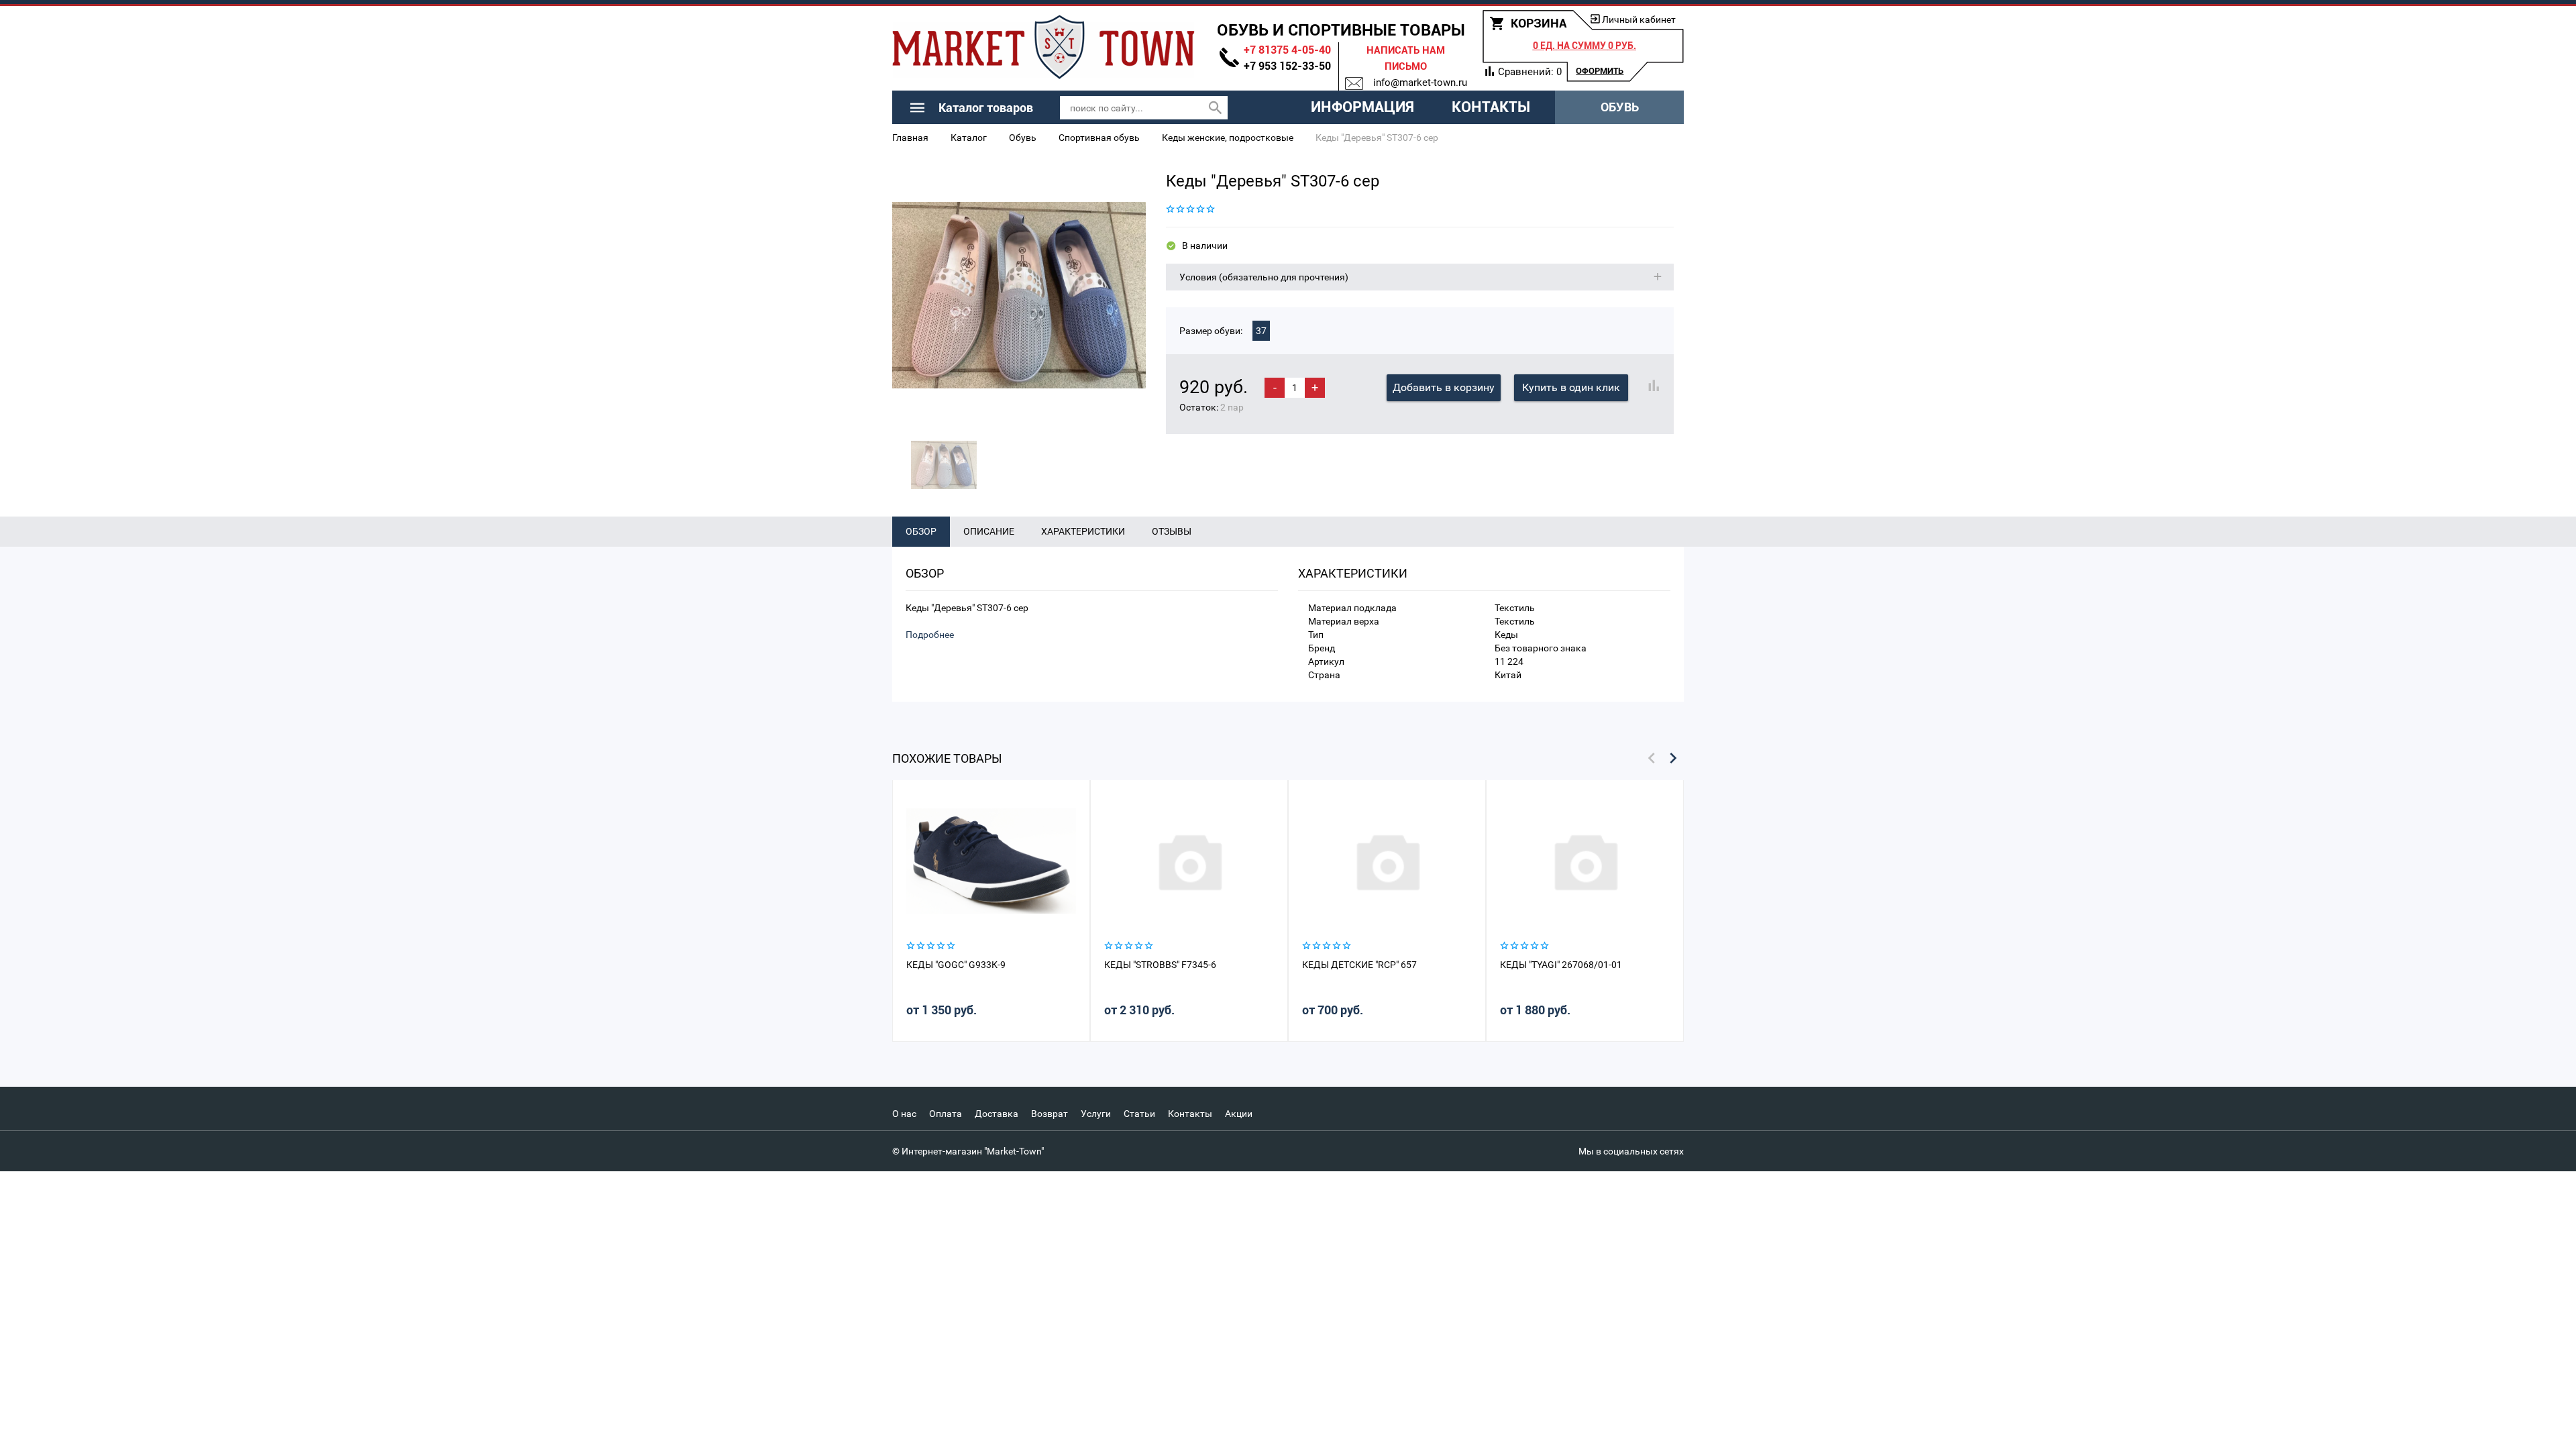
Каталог (969, 138)
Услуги (1096, 1114)
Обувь (1620, 107)
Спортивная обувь (1099, 138)
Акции (1239, 1114)
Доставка (997, 1114)
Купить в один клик (1571, 387)
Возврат (1050, 1114)
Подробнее (930, 635)
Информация (1362, 107)
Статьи (1139, 1114)
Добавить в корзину (1444, 387)
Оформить (1600, 71)
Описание (989, 531)
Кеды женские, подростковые (1228, 138)
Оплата (946, 1114)
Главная (910, 138)
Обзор (921, 531)
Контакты (1491, 107)
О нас (904, 1114)
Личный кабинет (1639, 19)
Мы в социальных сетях (1631, 1151)
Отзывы (1172, 531)
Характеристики (1083, 531)
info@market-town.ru (1420, 83)
